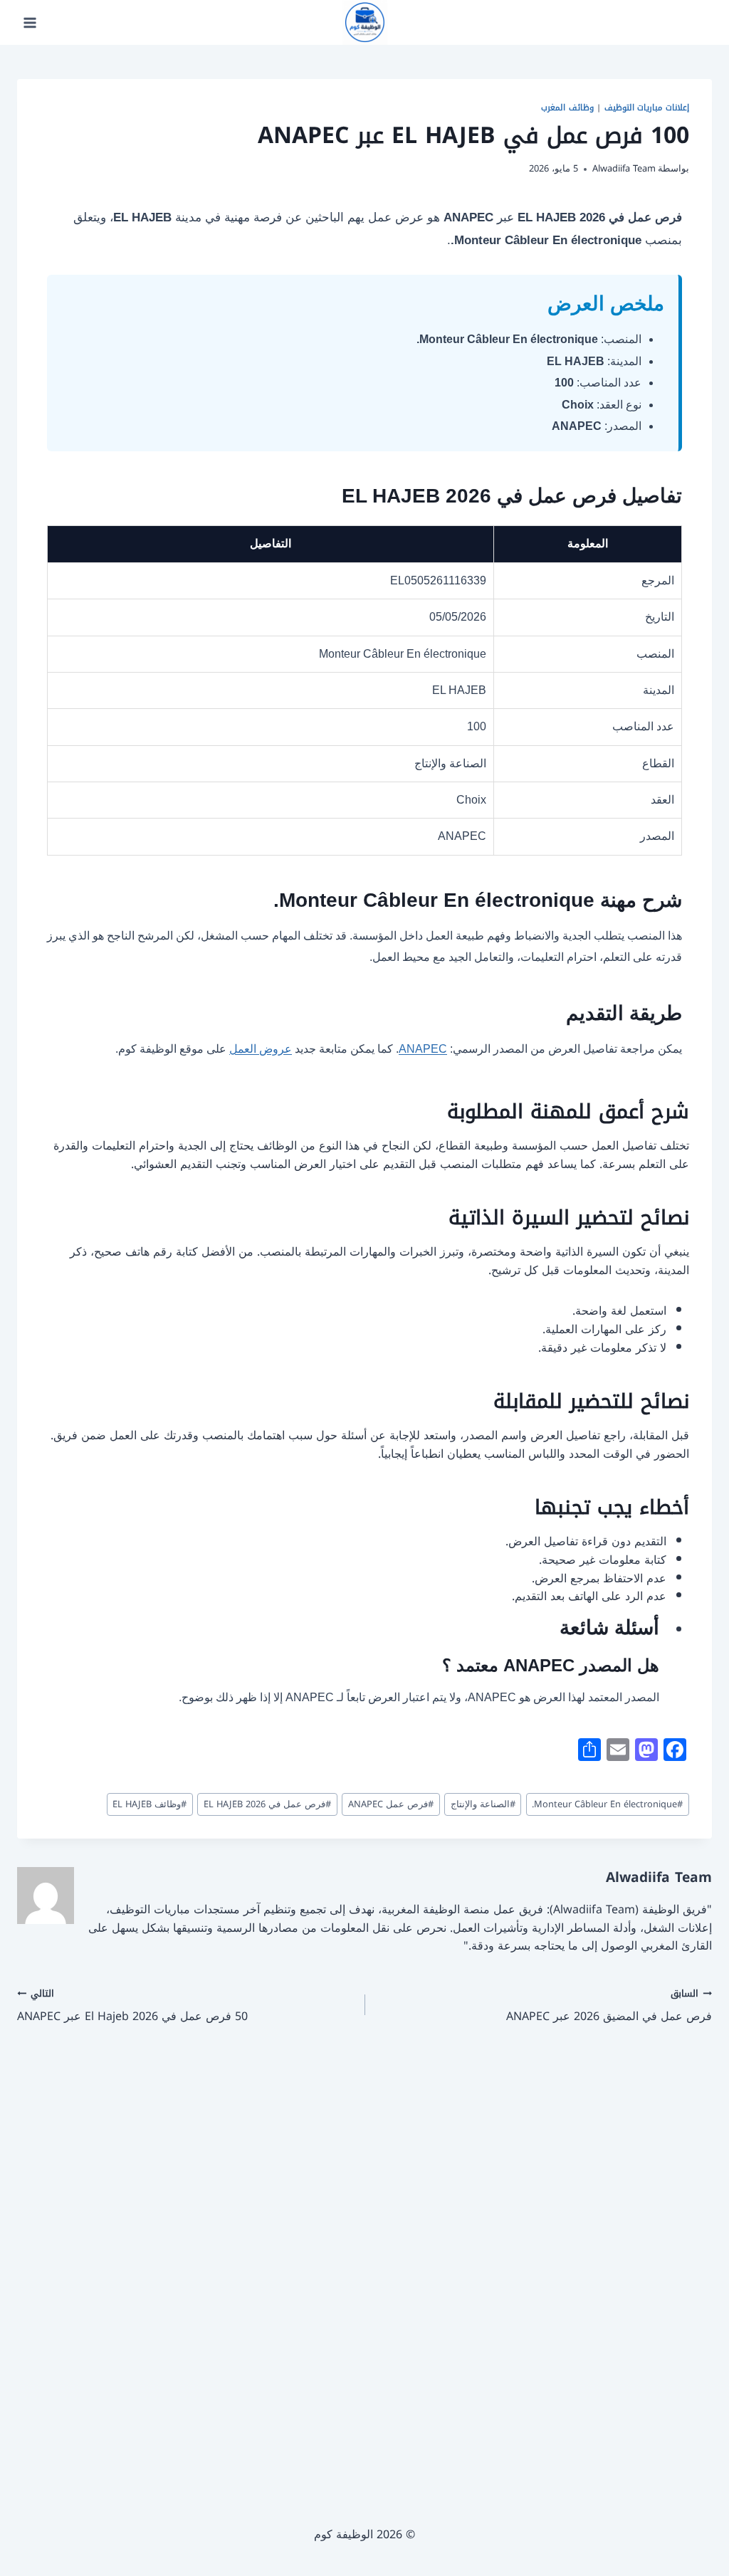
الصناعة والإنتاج (483, 1804)
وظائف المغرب (567, 108)
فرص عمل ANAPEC (391, 1804)
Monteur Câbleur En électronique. (607, 1804)
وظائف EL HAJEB (150, 1804)
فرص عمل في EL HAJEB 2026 (267, 1804)
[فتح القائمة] (30, 22)
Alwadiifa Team (624, 169)
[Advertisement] (364, 2255)
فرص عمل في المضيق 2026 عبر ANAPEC (609, 2005)
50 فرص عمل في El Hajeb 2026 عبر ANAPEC (132, 2005)
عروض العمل (261, 1049)
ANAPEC (423, 1049)
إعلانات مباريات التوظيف (647, 108)
